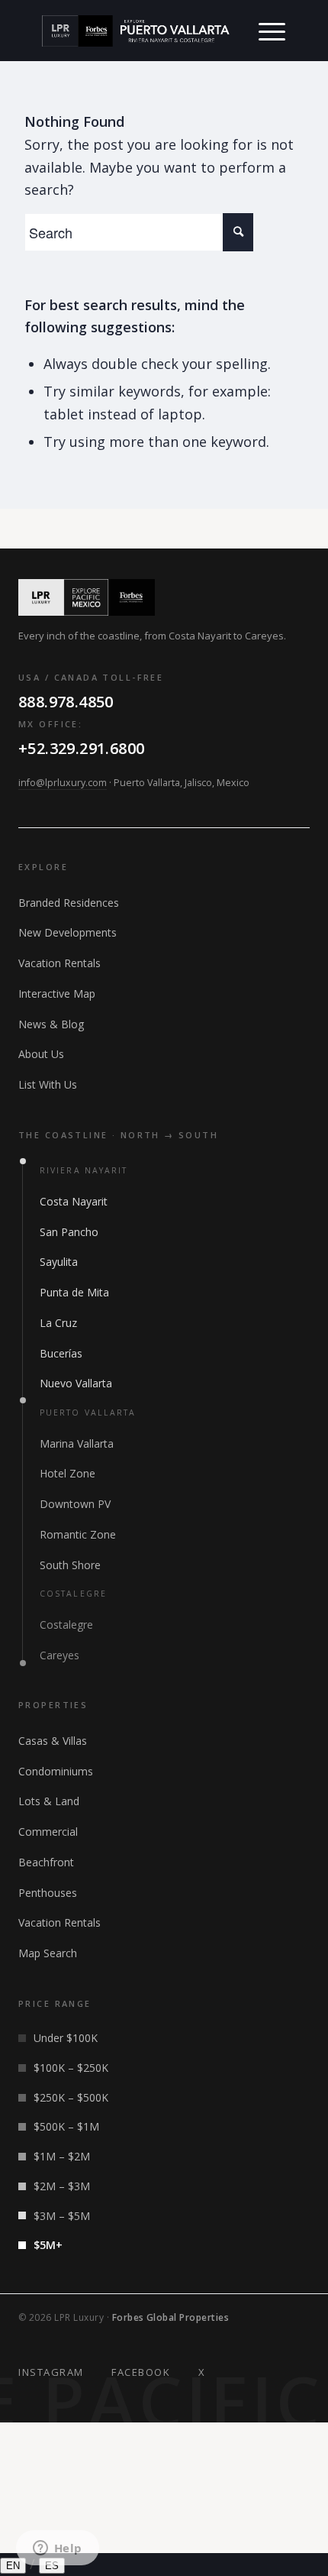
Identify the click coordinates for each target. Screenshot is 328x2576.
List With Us (48, 1084)
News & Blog (51, 1024)
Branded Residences (69, 903)
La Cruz (58, 1323)
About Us (41, 1054)
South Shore (70, 1565)
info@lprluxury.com (63, 783)
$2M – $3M (62, 2186)
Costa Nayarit (74, 1201)
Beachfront (46, 1862)
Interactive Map (57, 994)
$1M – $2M (62, 2156)
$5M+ (48, 2245)
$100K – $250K (71, 2068)
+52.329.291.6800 (81, 748)
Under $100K (66, 2038)
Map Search (48, 1953)
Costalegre (66, 1625)
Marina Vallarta (77, 1443)
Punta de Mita (74, 1292)
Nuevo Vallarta (76, 1383)
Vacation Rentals (59, 963)
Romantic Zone (78, 1534)
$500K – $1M (66, 2126)
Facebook (141, 2372)
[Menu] (272, 31)
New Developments (68, 932)
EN (13, 2566)
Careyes (59, 1655)
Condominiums (56, 1771)
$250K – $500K (71, 2097)
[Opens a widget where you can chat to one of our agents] (57, 2549)
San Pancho (69, 1232)
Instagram (51, 2372)
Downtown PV (75, 1504)
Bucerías (61, 1353)
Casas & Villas (53, 1741)
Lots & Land (49, 1801)
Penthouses (48, 1893)
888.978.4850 (66, 702)
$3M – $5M (62, 2216)
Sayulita (59, 1262)
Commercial (48, 1832)
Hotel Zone (68, 1473)
